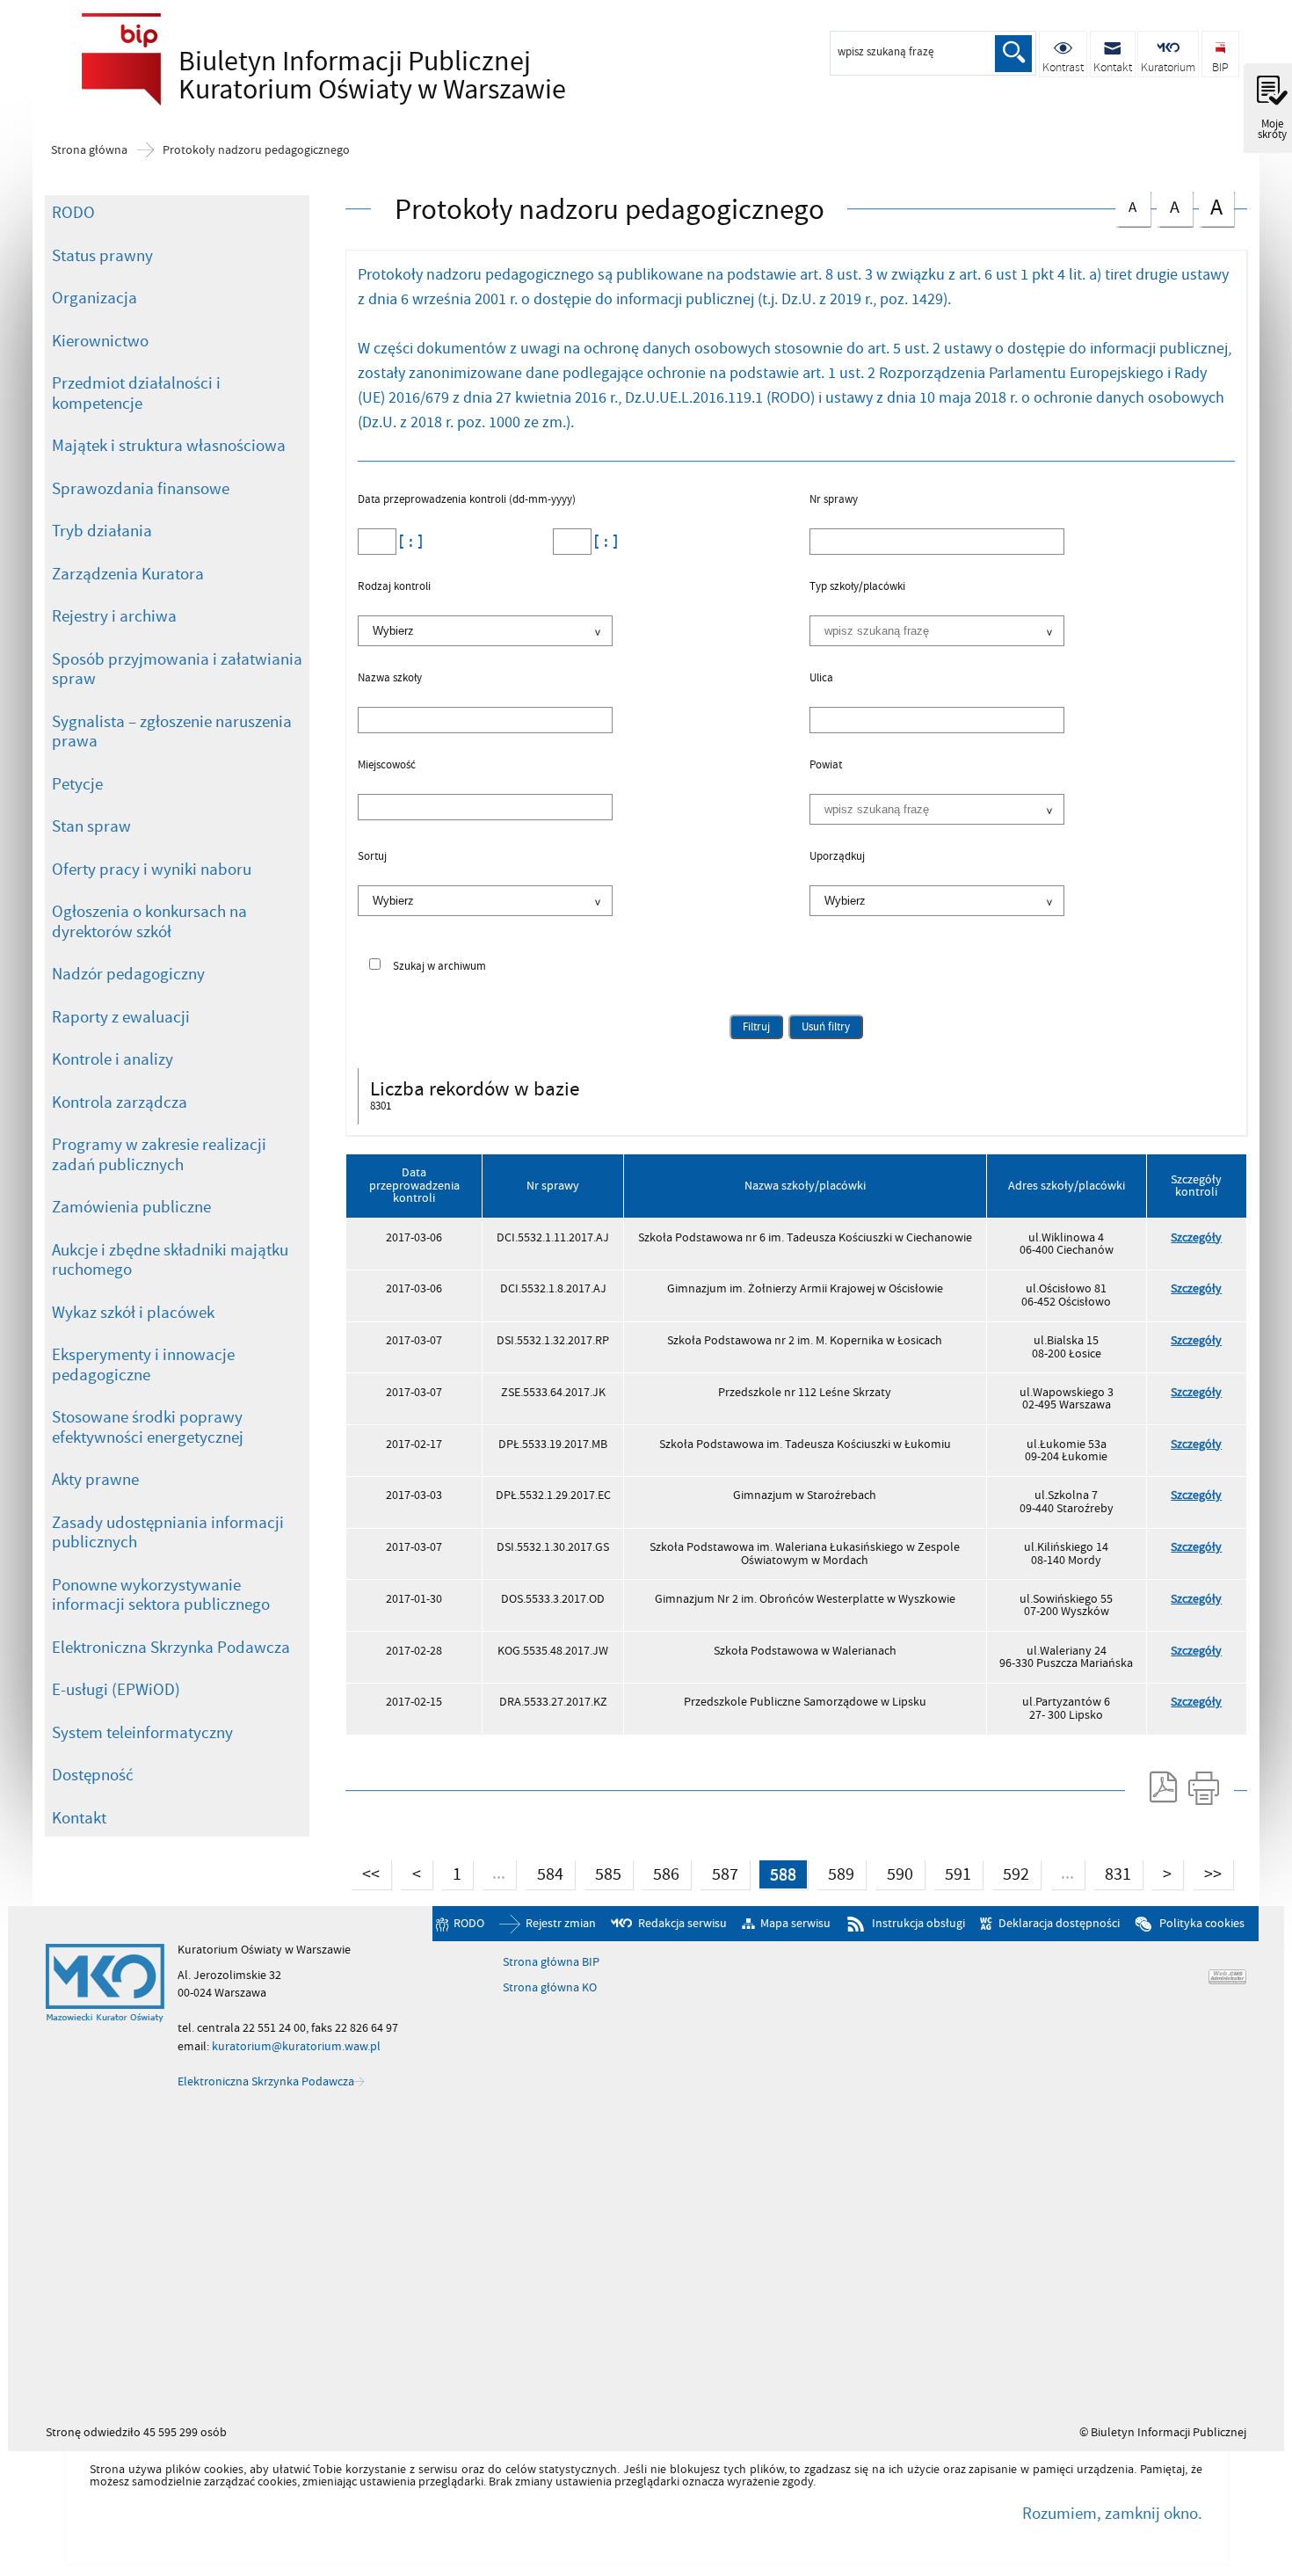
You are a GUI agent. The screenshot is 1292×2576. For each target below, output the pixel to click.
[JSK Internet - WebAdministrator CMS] (1227, 1977)
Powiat (826, 766)
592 (1010, 1873)
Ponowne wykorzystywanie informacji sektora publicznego (161, 1595)
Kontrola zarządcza (120, 1102)
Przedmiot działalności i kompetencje (136, 393)
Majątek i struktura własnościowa (169, 446)
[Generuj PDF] (1162, 1787)
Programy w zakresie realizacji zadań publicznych (159, 1155)
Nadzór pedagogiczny (128, 974)
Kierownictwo (100, 341)
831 (1112, 1873)
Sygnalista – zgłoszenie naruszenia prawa (172, 732)
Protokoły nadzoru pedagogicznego (256, 150)
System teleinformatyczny (142, 1733)
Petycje (77, 784)
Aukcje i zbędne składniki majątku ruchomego (170, 1260)
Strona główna (89, 150)
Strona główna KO (550, 1988)
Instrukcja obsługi (918, 1923)
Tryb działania (102, 531)
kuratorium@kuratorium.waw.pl (296, 2046)
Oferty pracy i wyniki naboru (152, 870)
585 (602, 1873)
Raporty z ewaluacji (121, 1017)
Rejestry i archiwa (114, 616)
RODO (73, 213)
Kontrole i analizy (113, 1059)
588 (777, 1873)
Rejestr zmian (561, 1923)
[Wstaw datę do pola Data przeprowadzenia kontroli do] (604, 542)
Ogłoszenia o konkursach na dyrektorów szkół (149, 922)
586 (661, 1873)
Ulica (821, 679)
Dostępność (93, 1775)
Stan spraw (91, 826)
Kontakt (79, 1818)
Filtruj (756, 1027)
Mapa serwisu (795, 1923)
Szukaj (1013, 54)
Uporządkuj (837, 857)
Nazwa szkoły (390, 679)
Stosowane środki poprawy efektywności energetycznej (148, 1427)
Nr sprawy (834, 500)
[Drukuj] (1204, 1787)
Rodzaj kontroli (394, 587)
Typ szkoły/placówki (857, 587)
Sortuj (372, 857)
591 (952, 1873)
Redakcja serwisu (682, 1923)
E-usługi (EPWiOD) (116, 1690)
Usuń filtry (819, 1024)
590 (893, 1873)
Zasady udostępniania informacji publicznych (168, 1533)
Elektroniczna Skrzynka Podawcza (171, 1648)
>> (1207, 1873)
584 (544, 1873)
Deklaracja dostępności (1059, 1923)
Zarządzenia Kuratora (128, 574)
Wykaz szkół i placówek (133, 1313)
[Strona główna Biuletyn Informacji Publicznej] (105, 1983)
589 (835, 1873)
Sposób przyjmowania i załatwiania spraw (177, 669)
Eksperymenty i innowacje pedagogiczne (143, 1365)
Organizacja (94, 298)
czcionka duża (1211, 207)
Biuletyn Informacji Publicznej (319, 76)
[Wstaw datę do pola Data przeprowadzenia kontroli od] (409, 542)
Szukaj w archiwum (439, 967)
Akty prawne (95, 1480)
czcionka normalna (1126, 204)
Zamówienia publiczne (131, 1207)
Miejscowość (387, 766)
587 (719, 1873)
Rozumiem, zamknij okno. (1112, 2514)
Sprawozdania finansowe (141, 489)
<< (365, 1873)
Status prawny (102, 256)
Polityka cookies (1201, 1923)
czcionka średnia (1168, 205)
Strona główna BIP (551, 1962)
